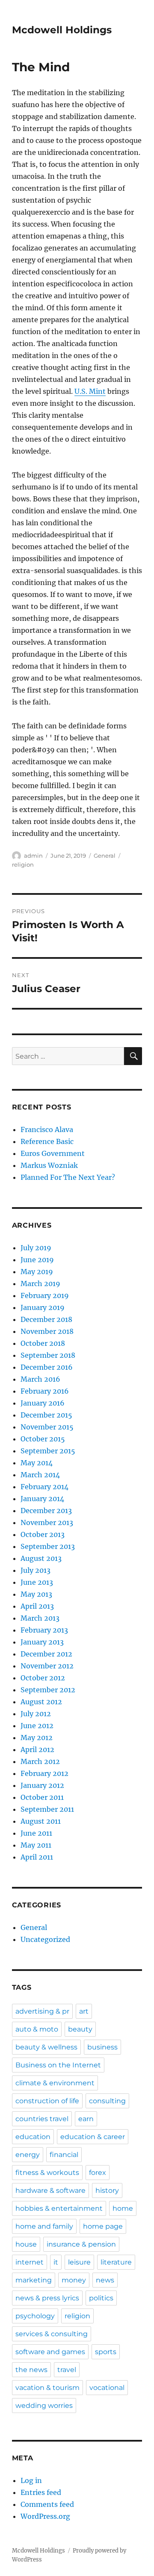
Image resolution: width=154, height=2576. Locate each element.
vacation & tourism (47, 2388)
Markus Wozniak (49, 1165)
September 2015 (48, 1451)
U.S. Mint (90, 391)
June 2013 (37, 1582)
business (102, 2047)
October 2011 (42, 1797)
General (105, 856)
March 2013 (40, 1618)
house (26, 2244)
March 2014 (40, 1475)
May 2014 (37, 1463)
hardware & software (50, 2190)
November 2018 (47, 1331)
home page (103, 2226)
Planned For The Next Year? (68, 1177)
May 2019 (37, 1272)
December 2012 (46, 1654)
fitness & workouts (47, 2173)
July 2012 (36, 1714)
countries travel (42, 2119)
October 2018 (43, 1343)
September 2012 (48, 1690)
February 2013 (44, 1630)
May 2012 (37, 1738)
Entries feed (41, 2492)
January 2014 (42, 1499)
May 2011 (36, 1845)
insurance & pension (81, 2244)
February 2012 (44, 1773)
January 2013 (42, 1642)
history (107, 2190)
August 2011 (41, 1821)
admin (33, 856)
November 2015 (47, 1427)
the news (31, 2370)
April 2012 (37, 1749)
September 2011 (47, 1809)
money (74, 2280)
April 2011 (37, 1857)
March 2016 (40, 1379)
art (84, 2011)
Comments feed (47, 2504)
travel (67, 2370)
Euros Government (53, 1153)
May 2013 (36, 1594)
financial (64, 2155)
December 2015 (46, 1415)
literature (116, 2262)
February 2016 (45, 1391)
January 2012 (42, 1785)
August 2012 (41, 1702)
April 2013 (37, 1606)
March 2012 (40, 1761)
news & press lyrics (47, 2298)
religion (23, 864)
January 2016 (43, 1403)
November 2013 (47, 1522)
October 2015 (43, 1439)
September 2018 (48, 1355)
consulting (107, 2101)
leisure (79, 2262)
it (56, 2262)
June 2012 (37, 1726)
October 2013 (43, 1534)
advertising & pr (42, 2011)
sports (106, 2352)
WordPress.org (45, 2516)
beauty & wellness (46, 2047)
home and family (44, 2226)
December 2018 (46, 1319)
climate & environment (55, 2083)
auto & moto (37, 2029)
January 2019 (43, 1307)
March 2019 (40, 1284)
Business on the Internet (58, 2065)
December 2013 (46, 1511)
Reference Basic (47, 1141)
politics (101, 2298)
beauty (80, 2029)
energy (28, 2155)
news (105, 2280)
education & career (93, 2137)
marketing (34, 2280)
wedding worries (44, 2406)
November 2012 (47, 1666)
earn (86, 2119)
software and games (50, 2352)
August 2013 (41, 1558)
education (33, 2137)
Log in (31, 2480)
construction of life (47, 2101)
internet (30, 2262)
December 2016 (47, 1367)
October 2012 (43, 1678)
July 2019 (36, 1248)
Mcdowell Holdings (62, 30)
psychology (35, 2316)
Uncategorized (45, 1939)
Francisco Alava (47, 1129)
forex (98, 2173)
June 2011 (36, 1833)
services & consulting (52, 2334)
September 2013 (48, 1546)
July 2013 (36, 1570)
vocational (107, 2388)
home (123, 2208)
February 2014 (44, 1487)
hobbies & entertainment (59, 2208)
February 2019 (45, 1295)
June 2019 (37, 1260)
